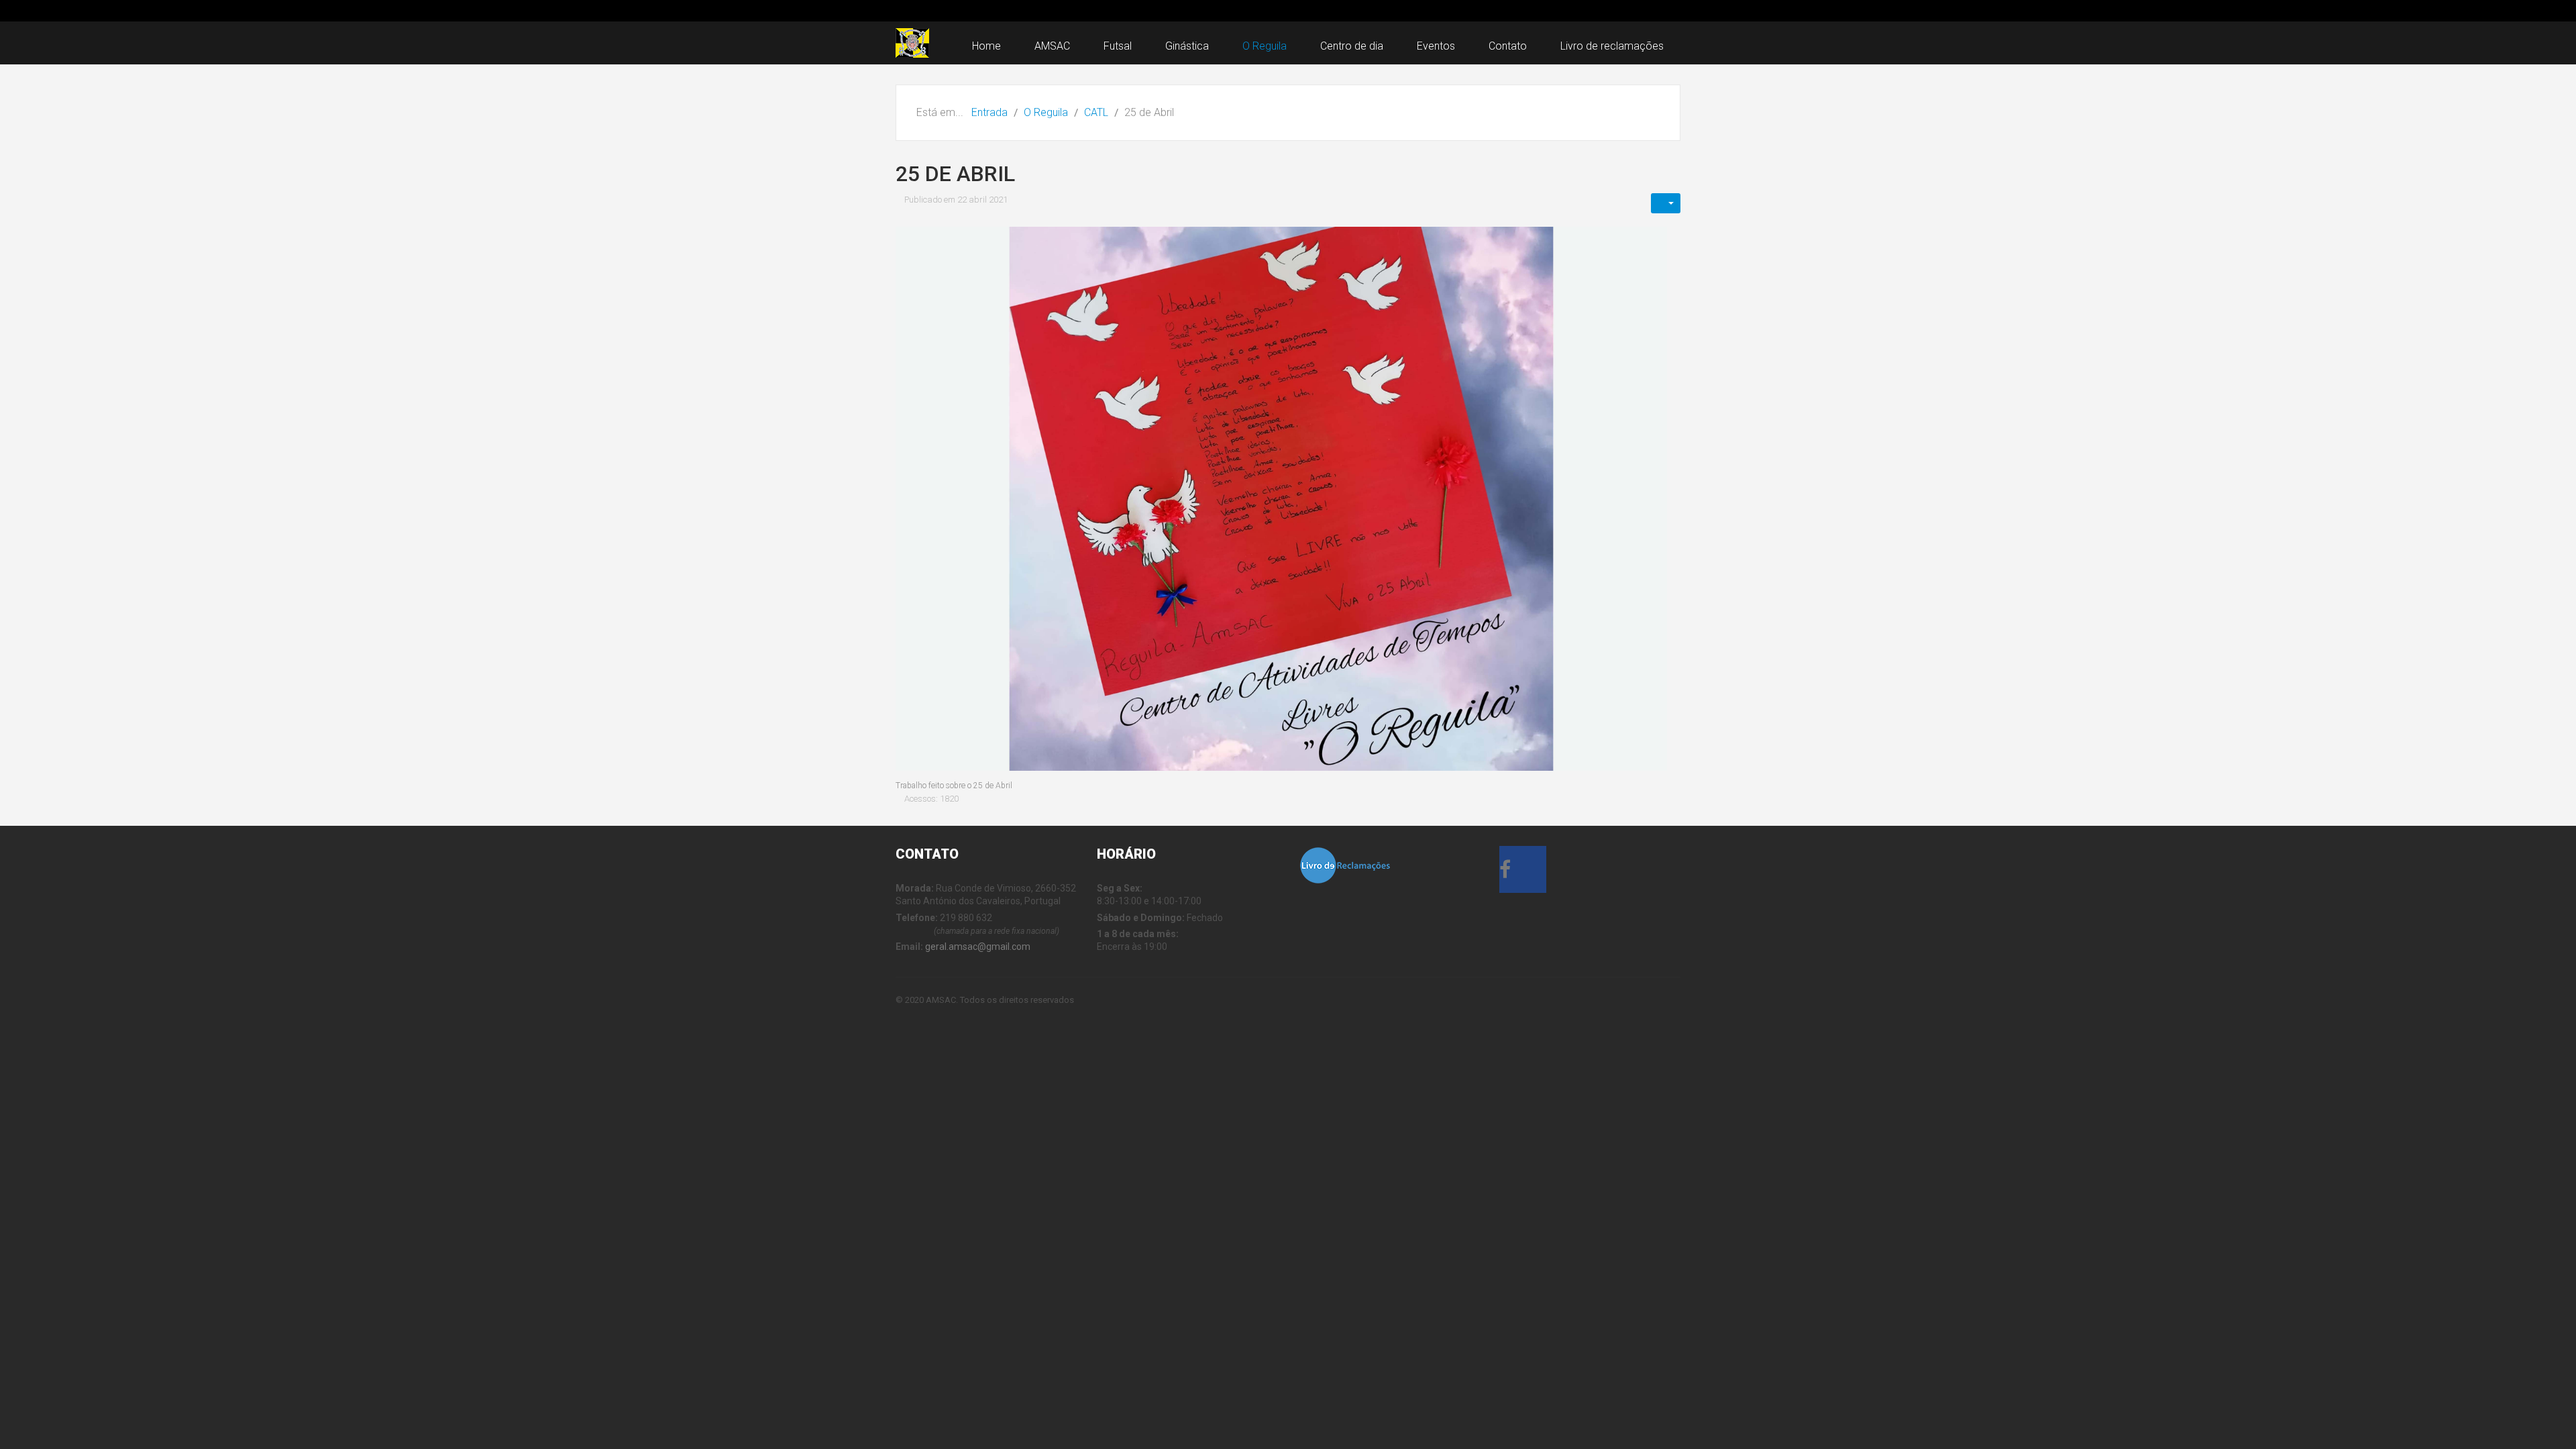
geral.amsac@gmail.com (978, 947)
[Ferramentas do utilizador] (1666, 203)
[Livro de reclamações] (1345, 865)
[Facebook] (1523, 873)
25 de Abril (955, 174)
